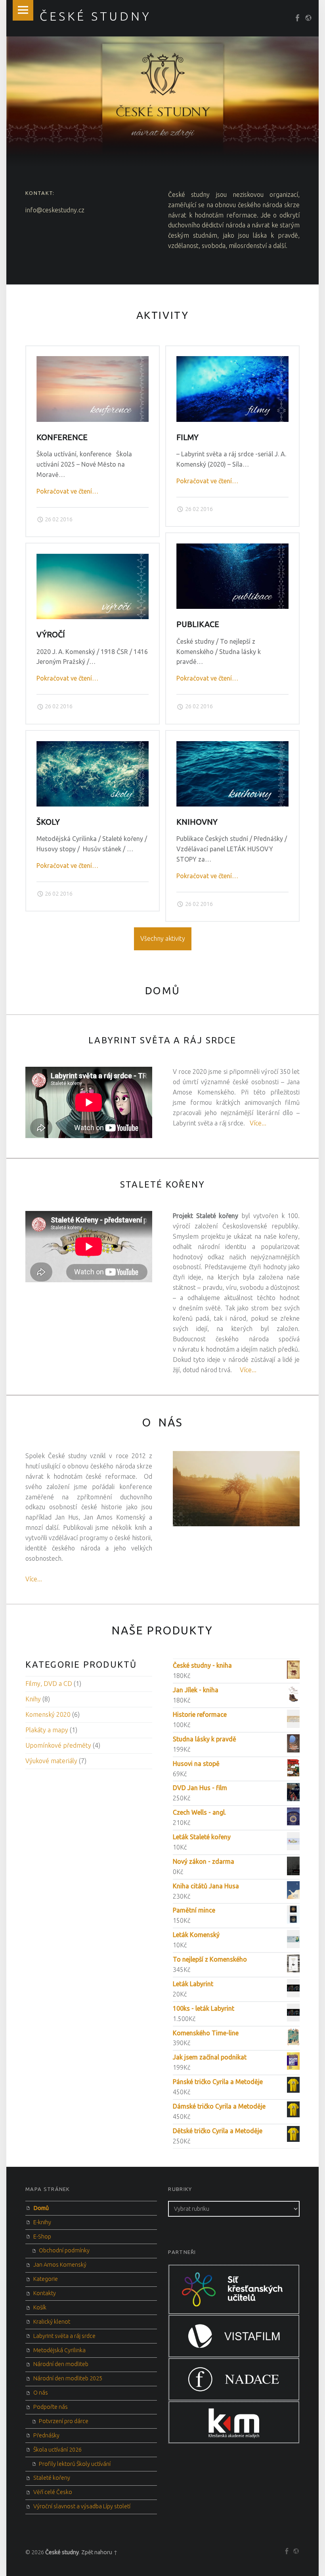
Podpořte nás (51, 2407)
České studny (62, 2552)
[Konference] (93, 361)
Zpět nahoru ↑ (99, 2552)
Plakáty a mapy (47, 1730)
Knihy (33, 1699)
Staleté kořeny (162, 1184)
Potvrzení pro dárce (64, 2421)
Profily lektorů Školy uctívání (75, 2464)
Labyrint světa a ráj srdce (162, 1040)
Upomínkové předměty (58, 1745)
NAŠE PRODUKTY (162, 1630)
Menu (23, 10)
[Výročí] (93, 559)
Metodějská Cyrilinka (59, 2350)
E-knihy (42, 2222)
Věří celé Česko (53, 2492)
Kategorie (46, 2279)
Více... (258, 1123)
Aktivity (163, 315)
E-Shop (42, 2237)
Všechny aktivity (163, 938)
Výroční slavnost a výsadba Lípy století (82, 2506)
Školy (48, 822)
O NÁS (162, 1422)
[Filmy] (232, 361)
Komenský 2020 (48, 1714)
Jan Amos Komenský (60, 2265)
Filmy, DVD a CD (49, 1684)
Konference (62, 437)
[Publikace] (232, 548)
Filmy (187, 437)
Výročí (51, 635)
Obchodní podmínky (64, 2250)
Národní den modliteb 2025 (68, 2378)
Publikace (198, 624)
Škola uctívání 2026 (57, 2450)
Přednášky (46, 2435)
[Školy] (93, 746)
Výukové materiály (51, 1761)
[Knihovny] (232, 746)
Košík (40, 2307)
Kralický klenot (52, 2322)
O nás (41, 2393)
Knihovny (197, 822)
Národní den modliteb (61, 2364)
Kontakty (45, 2293)
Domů (41, 2208)
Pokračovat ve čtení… (67, 491)
